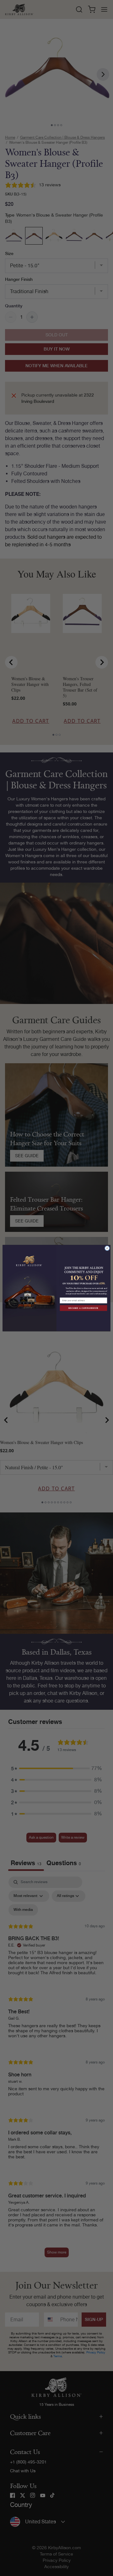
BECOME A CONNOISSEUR (83, 1308)
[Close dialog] (107, 1248)
